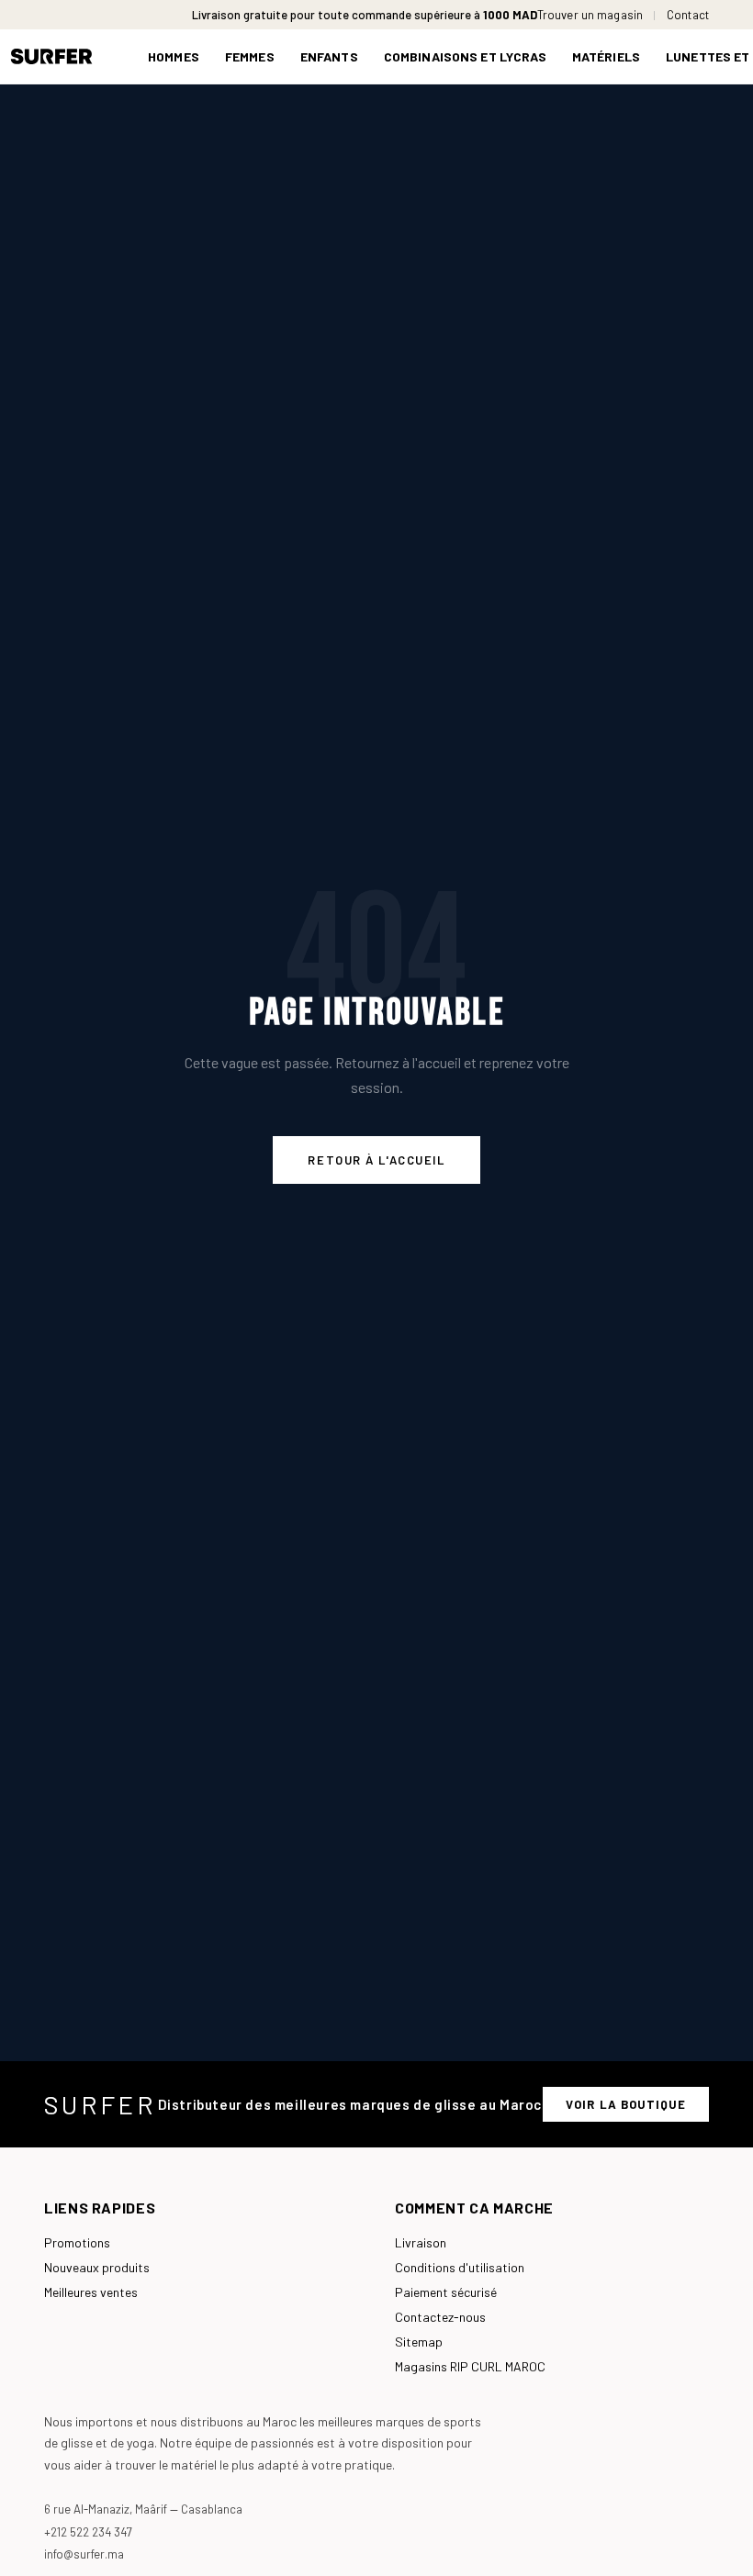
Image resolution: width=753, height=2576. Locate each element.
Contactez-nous (440, 2317)
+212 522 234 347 (88, 2532)
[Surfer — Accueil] (65, 56)
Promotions (77, 2242)
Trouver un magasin (590, 15)
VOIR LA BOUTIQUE (626, 2104)
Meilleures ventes (91, 2292)
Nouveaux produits (97, 2267)
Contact (688, 15)
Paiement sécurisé (446, 2292)
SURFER (100, 2104)
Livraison (421, 2242)
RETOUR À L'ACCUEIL (376, 1160)
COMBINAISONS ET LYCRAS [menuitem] (465, 56)
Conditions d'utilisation (460, 2267)
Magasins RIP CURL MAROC (470, 2366)
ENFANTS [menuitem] (329, 56)
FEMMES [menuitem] (250, 56)
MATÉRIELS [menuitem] (606, 56)
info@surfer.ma (84, 2554)
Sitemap (419, 2342)
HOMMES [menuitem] (174, 56)
